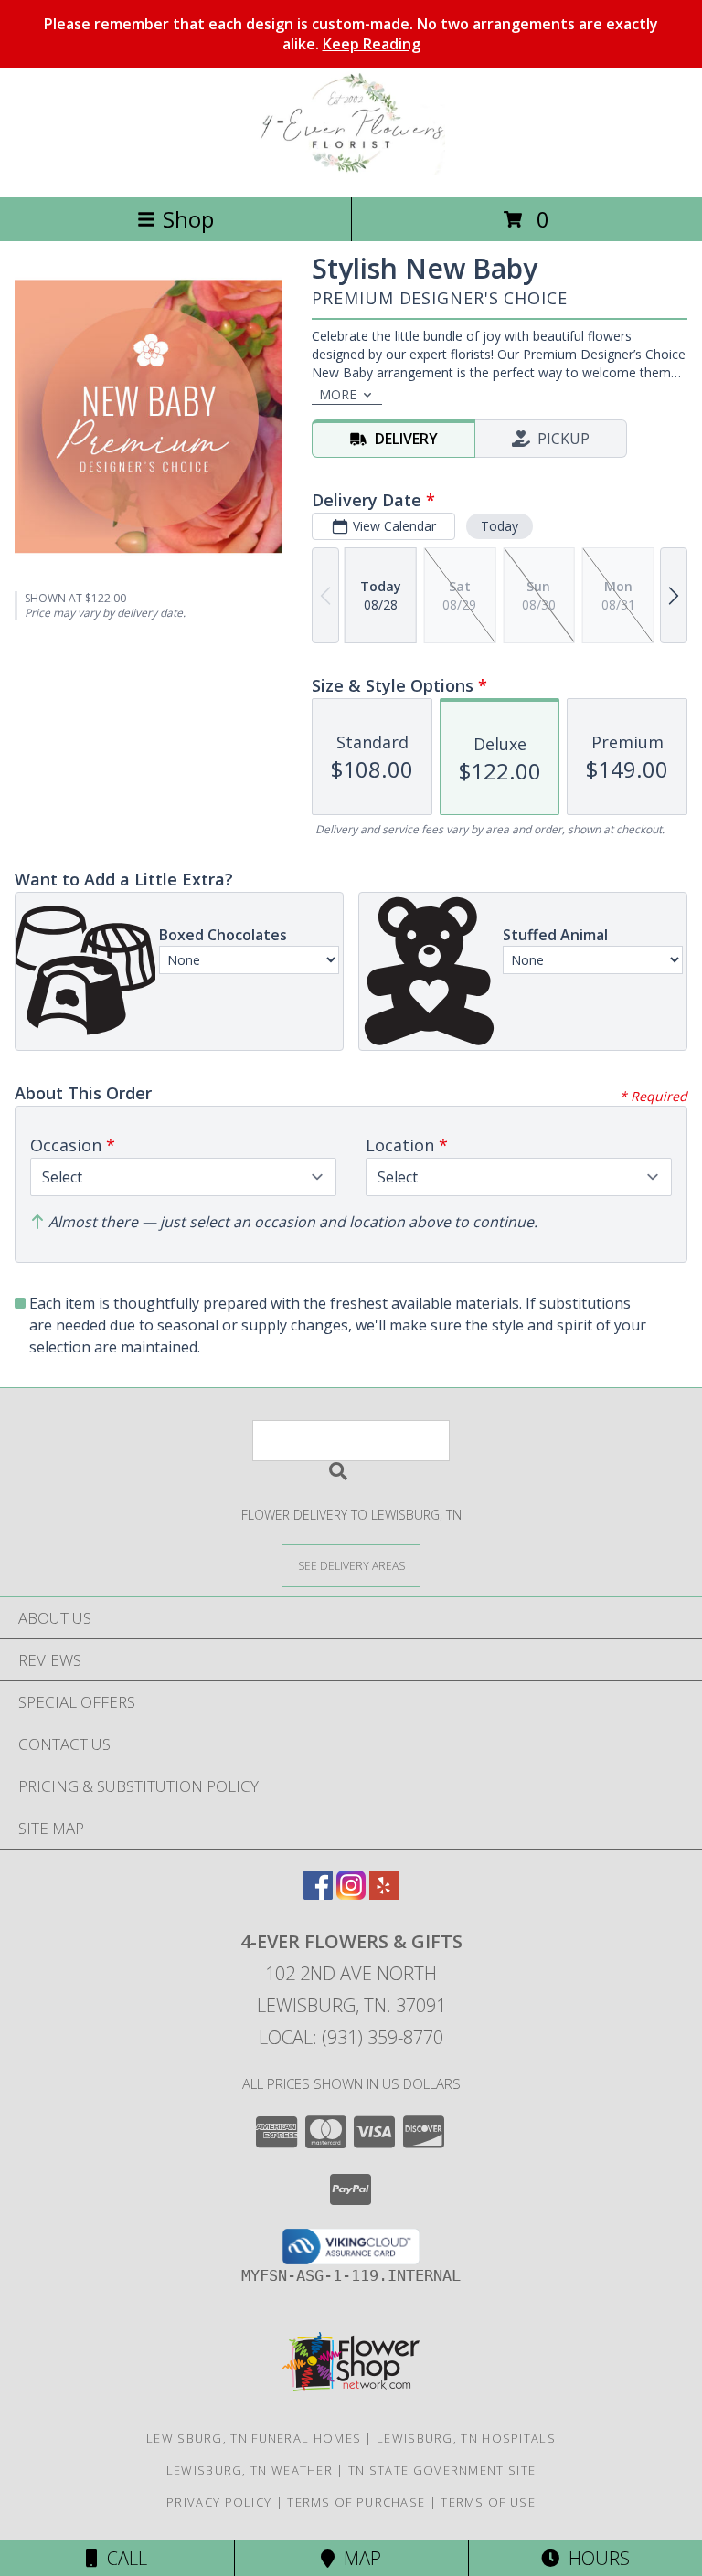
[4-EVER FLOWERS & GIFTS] (351, 170)
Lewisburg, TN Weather (250, 2470)
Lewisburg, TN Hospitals (466, 2438)
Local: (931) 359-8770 (351, 2037)
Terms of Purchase (356, 2502)
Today (500, 526)
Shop (188, 219)
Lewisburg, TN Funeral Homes (254, 2438)
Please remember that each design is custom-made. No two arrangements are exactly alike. (351, 34)
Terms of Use (488, 2502)
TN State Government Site (442, 2470)
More (338, 394)
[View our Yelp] (384, 1894)
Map (358, 2558)
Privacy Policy (219, 2502)
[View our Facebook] (318, 1894)
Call (122, 2558)
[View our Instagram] (351, 1894)
